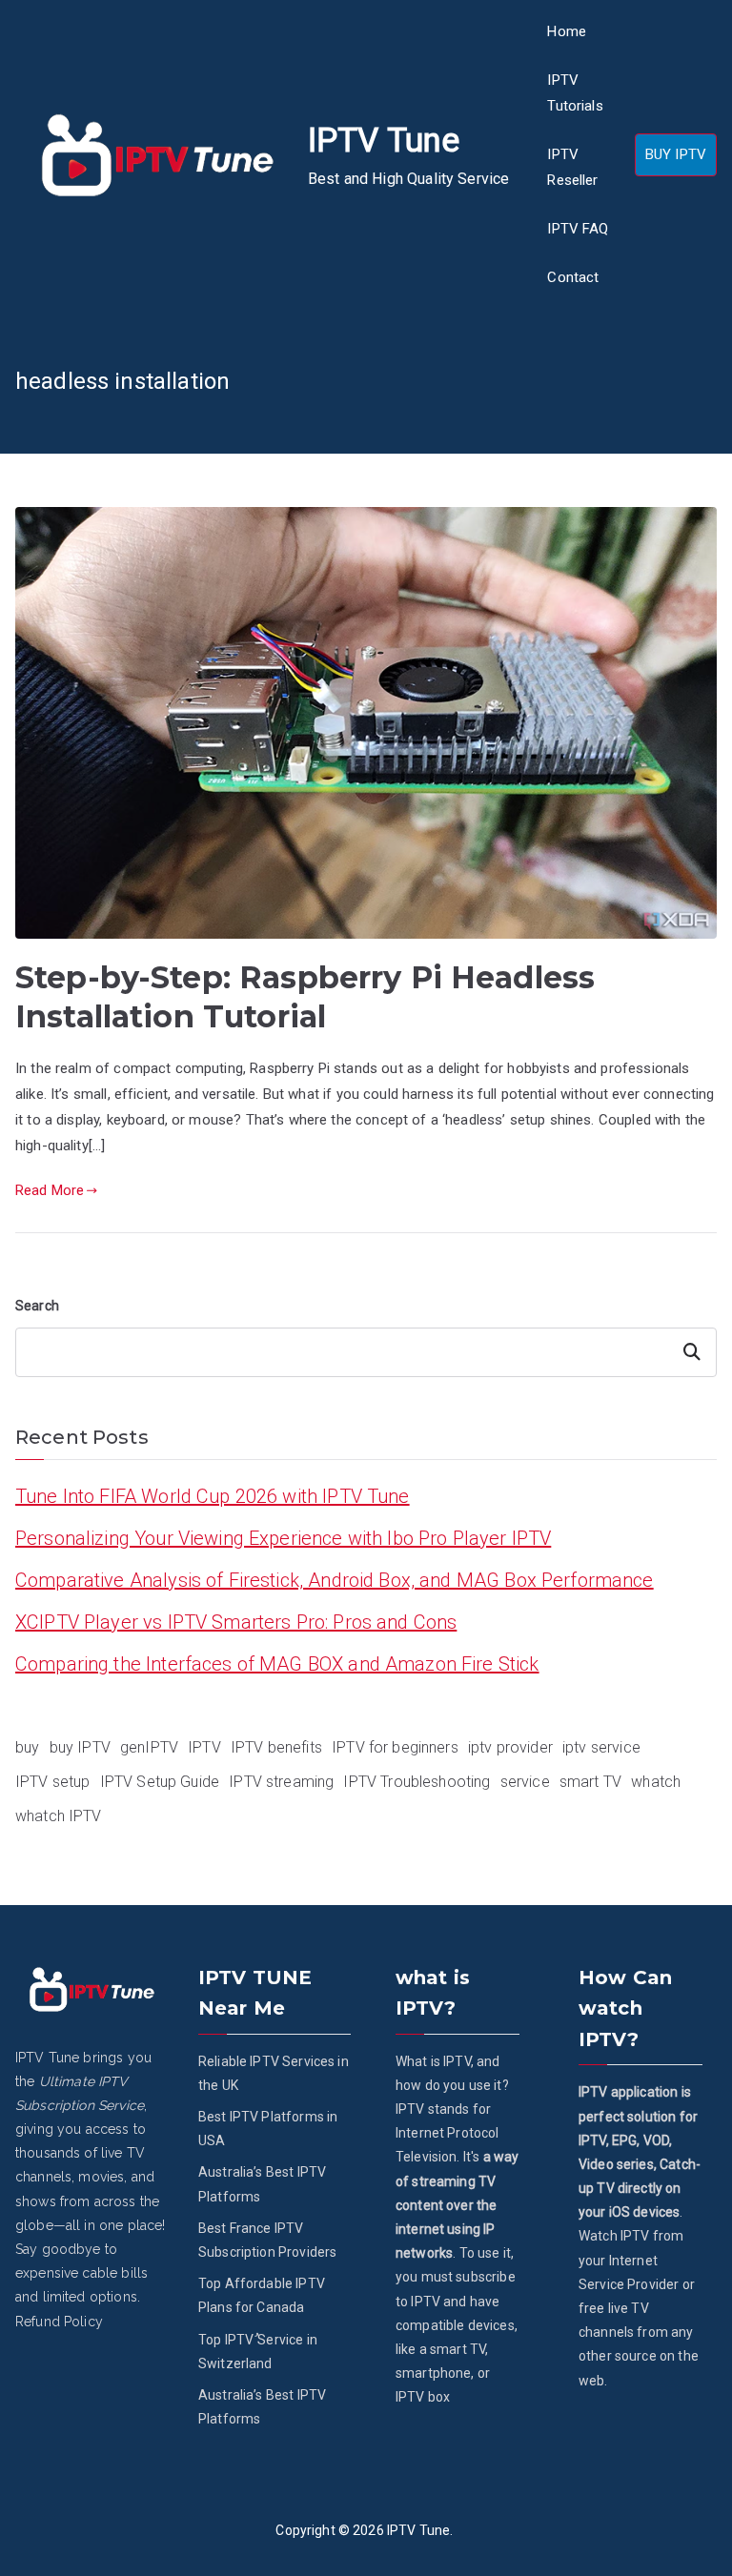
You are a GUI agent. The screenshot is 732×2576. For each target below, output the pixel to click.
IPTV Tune (384, 141)
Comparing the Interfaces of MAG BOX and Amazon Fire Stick (277, 1664)
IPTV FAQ (578, 229)
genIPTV (149, 1747)
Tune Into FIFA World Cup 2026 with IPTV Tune (213, 1496)
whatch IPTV (59, 1816)
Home (567, 31)
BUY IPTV (676, 154)
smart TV (590, 1782)
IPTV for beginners (395, 1747)
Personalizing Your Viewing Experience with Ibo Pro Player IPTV (283, 1538)
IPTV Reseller (572, 167)
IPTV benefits (276, 1747)
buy (27, 1747)
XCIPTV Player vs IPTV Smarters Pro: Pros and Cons (236, 1622)
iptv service (601, 1747)
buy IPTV (80, 1747)
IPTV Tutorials (575, 93)
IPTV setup (53, 1782)
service (525, 1782)
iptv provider (510, 1747)
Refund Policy (59, 2322)
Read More (50, 1190)
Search (37, 1306)
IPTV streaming (281, 1782)
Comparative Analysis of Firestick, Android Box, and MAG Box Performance (335, 1580)
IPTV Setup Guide (160, 1782)
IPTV (204, 1747)
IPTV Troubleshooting (417, 1782)
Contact (573, 277)
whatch (656, 1782)
